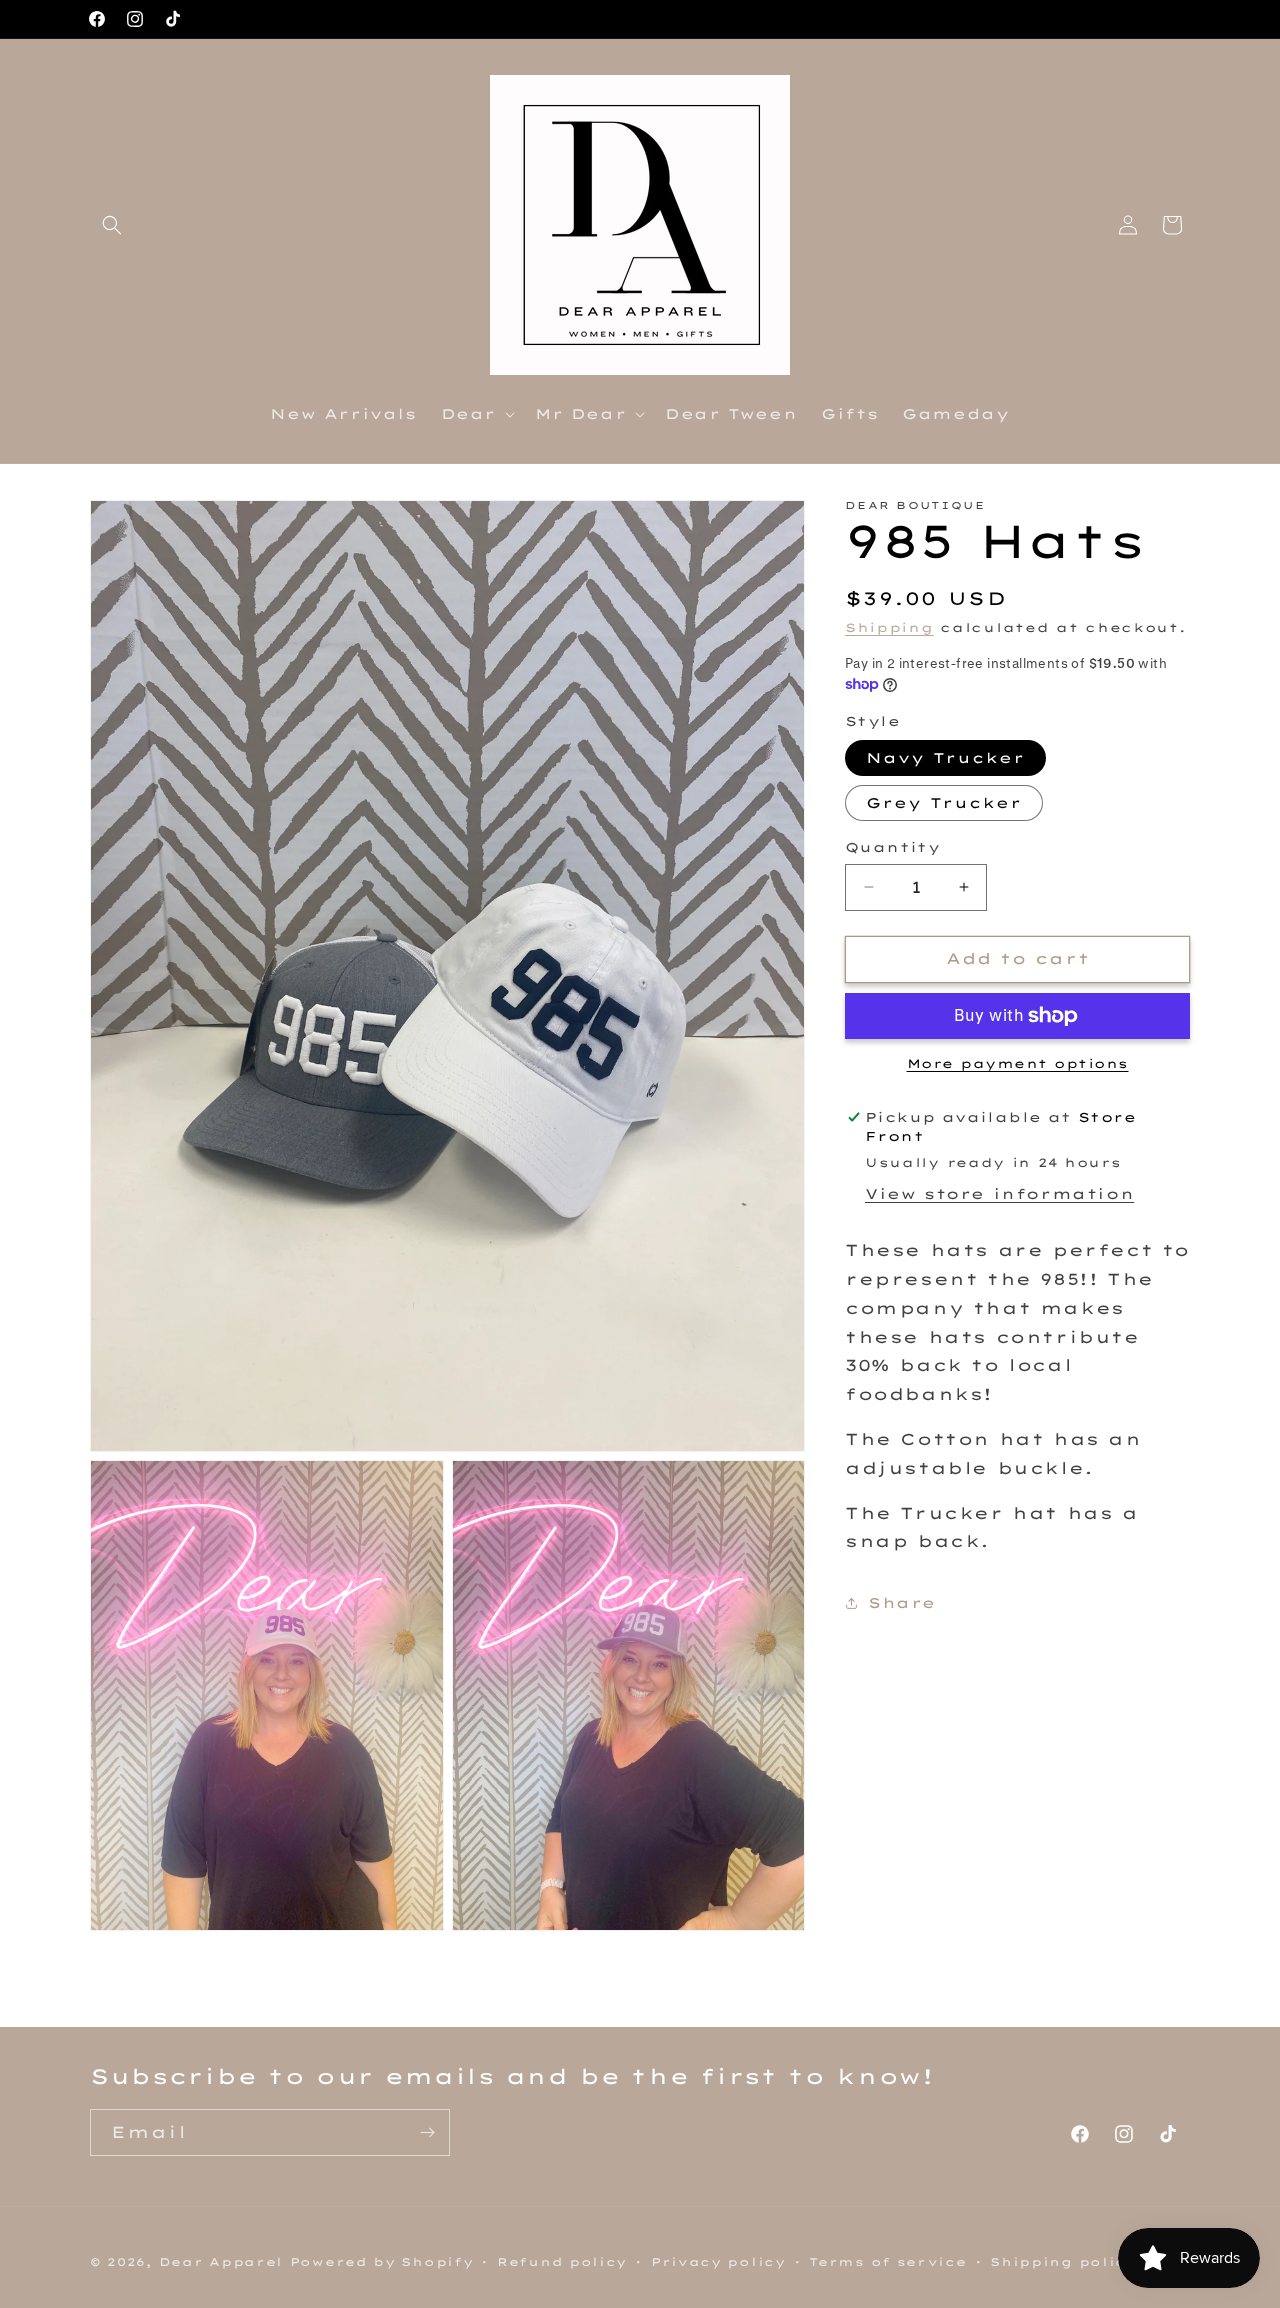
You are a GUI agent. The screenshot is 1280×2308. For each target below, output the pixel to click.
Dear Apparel (221, 2262)
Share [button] (902, 1603)
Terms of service (887, 2262)
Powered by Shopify (382, 2262)
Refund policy (562, 2262)
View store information (999, 1194)
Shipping (889, 627)
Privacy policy (718, 2262)
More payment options (1018, 1063)
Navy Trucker (945, 758)
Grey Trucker (944, 803)
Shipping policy (1063, 2262)
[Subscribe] (427, 2132)
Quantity (892, 847)
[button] (112, 225)
